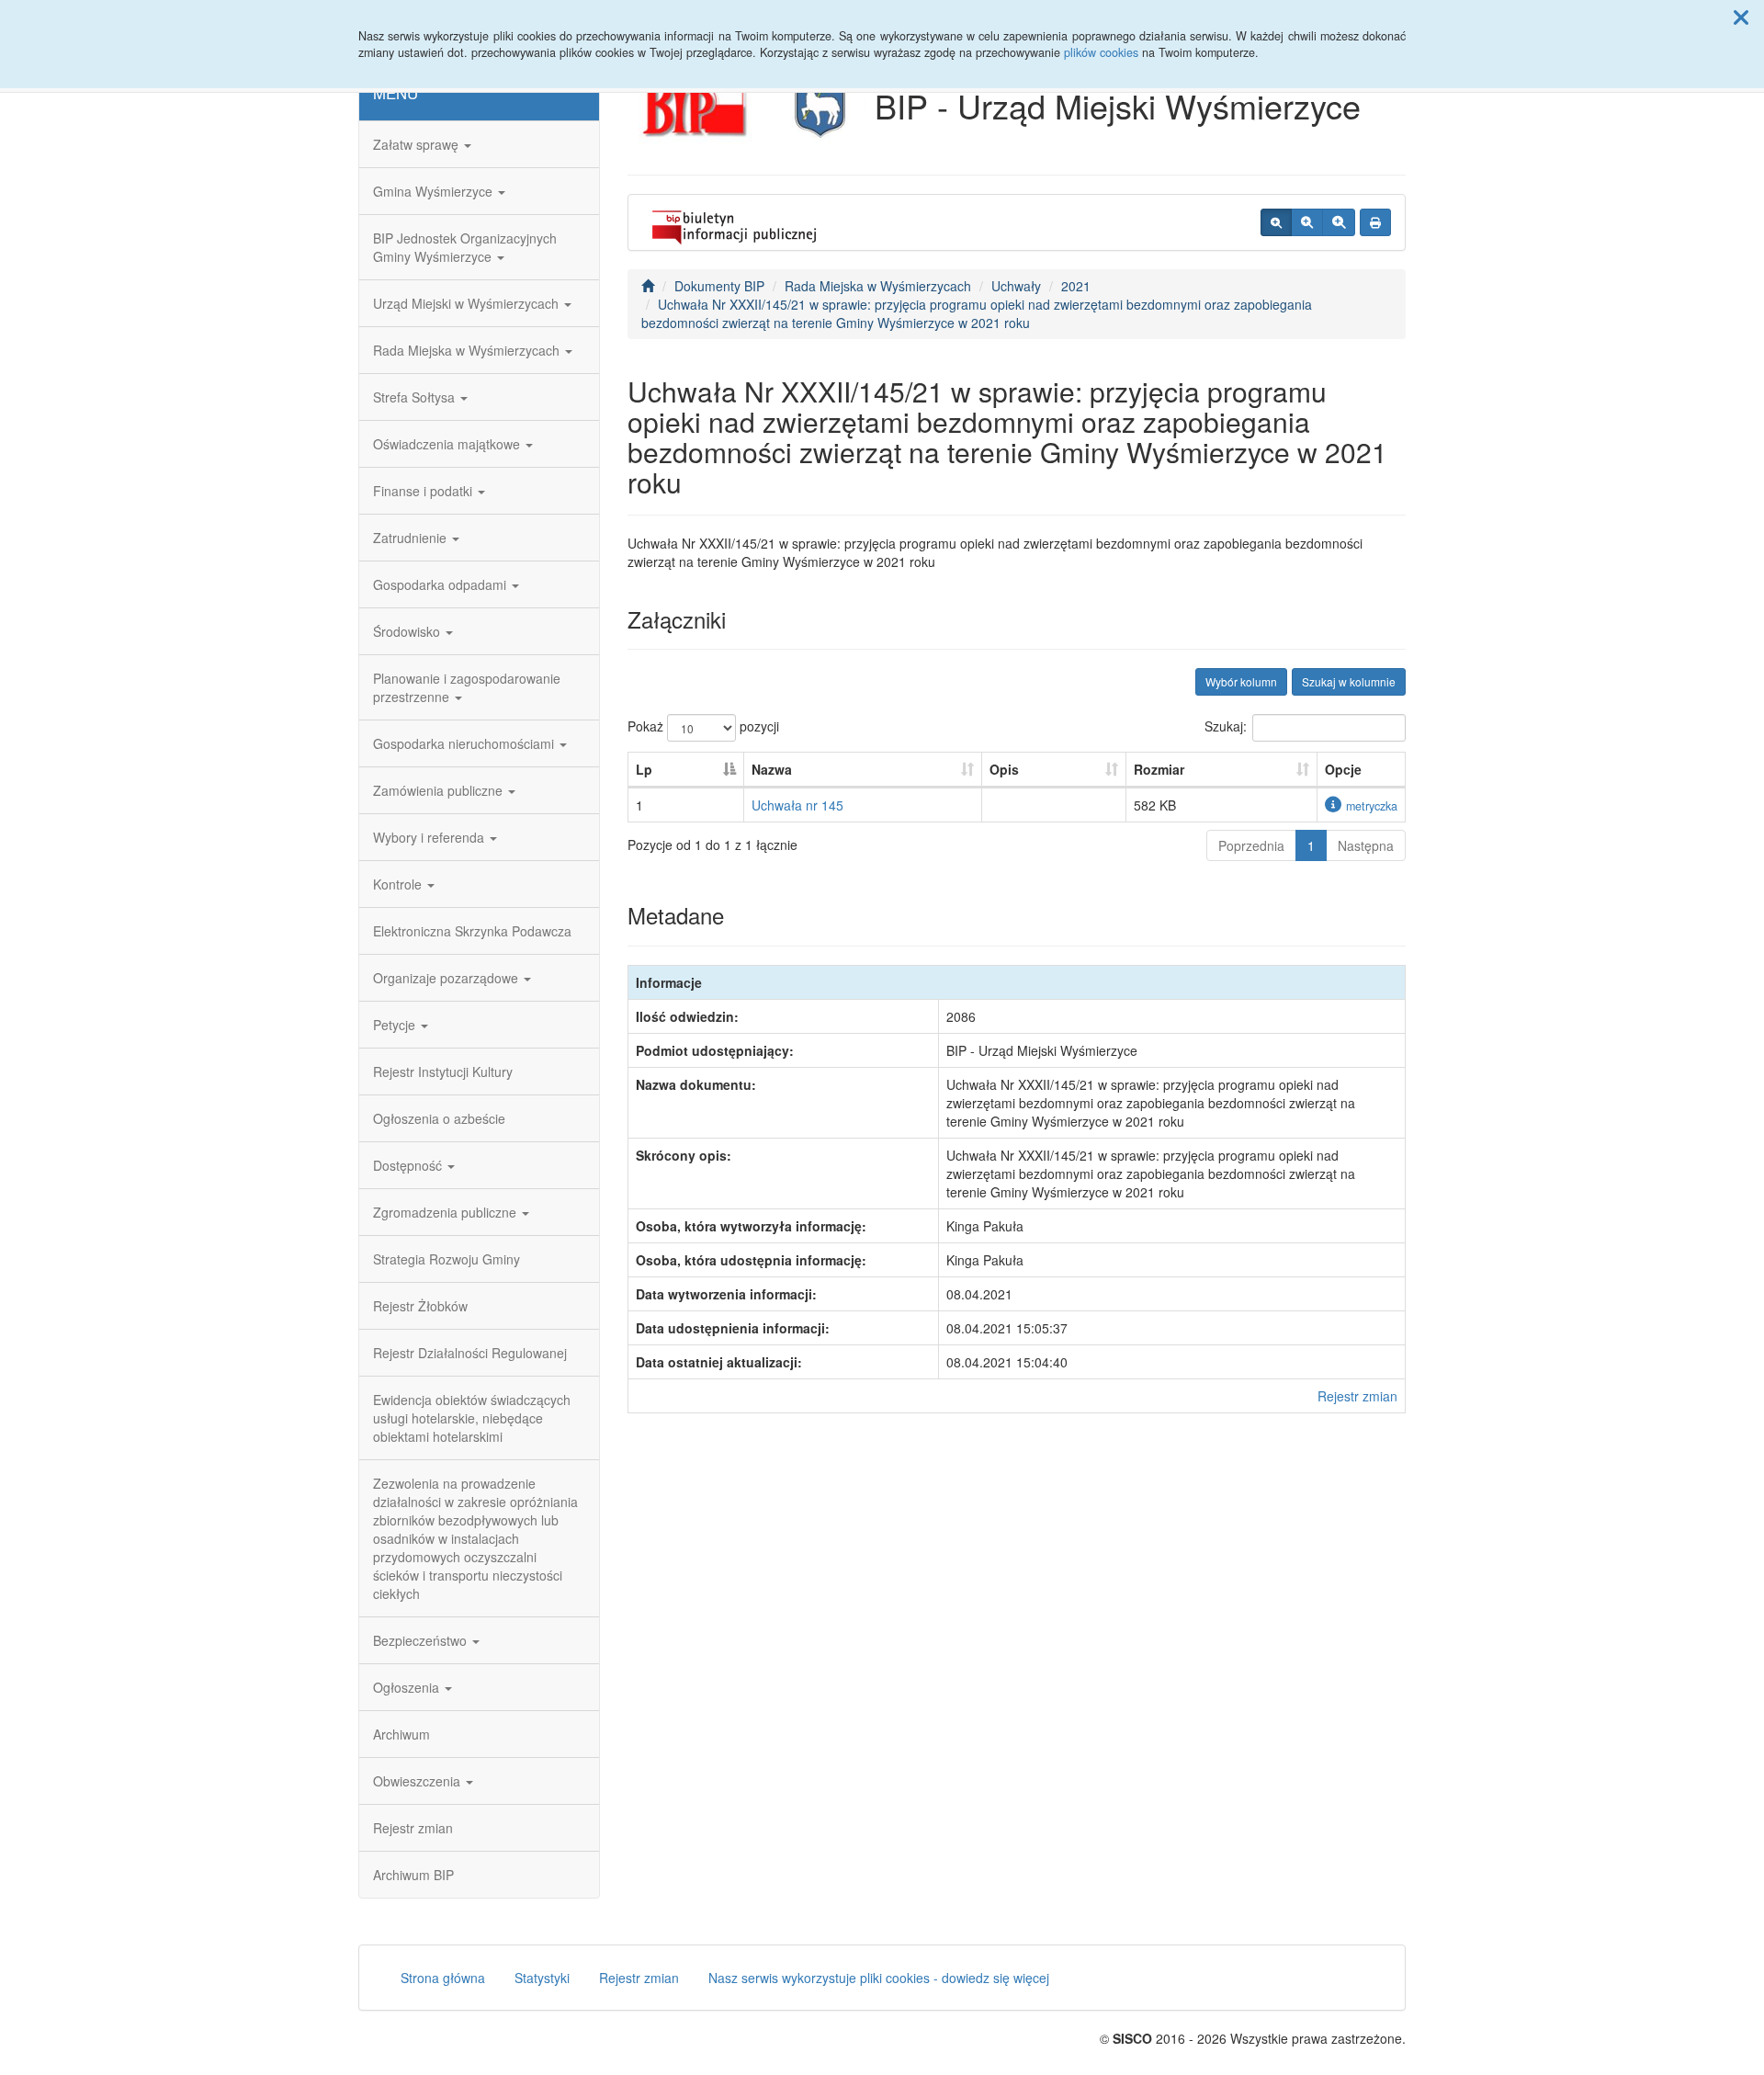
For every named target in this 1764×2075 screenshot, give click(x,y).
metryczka (1372, 806)
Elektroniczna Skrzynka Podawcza (472, 931)
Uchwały (1016, 286)
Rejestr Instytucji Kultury (443, 1072)
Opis (1004, 769)
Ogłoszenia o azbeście (439, 1118)
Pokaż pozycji (703, 726)
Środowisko (408, 631)
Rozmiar (1159, 769)
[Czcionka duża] (1339, 222)
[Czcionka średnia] (1307, 222)
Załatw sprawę (418, 144)
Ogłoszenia (408, 1687)
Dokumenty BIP (719, 286)
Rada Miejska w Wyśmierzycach (468, 350)
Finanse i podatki (424, 491)
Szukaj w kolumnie (1349, 681)
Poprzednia (1251, 845)
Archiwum (401, 1734)
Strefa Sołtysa (416, 397)
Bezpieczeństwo (422, 1640)
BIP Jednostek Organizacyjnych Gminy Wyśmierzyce (465, 247)
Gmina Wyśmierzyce (435, 191)
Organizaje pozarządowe (447, 978)
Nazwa (772, 769)
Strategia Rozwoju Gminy (447, 1259)
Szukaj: (1226, 726)
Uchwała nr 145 (797, 805)
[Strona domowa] (648, 286)
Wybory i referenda (430, 837)
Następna (1366, 845)
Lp (644, 769)
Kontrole (399, 884)
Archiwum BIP (413, 1875)
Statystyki (542, 1978)
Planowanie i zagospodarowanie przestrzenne (467, 687)
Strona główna (443, 1978)
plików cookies (1101, 52)
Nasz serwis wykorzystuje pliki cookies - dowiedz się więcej (879, 1978)
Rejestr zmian (413, 1828)
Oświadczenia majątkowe (448, 444)
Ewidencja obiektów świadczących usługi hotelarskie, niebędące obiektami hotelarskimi (472, 1418)
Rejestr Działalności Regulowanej (470, 1353)
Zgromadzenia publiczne (447, 1212)
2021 (1076, 286)
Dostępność (409, 1165)
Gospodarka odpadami (441, 584)
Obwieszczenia (418, 1781)
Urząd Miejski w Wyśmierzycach (468, 303)
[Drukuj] (1375, 222)
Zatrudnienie (412, 538)
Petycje (396, 1025)
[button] (1741, 17)
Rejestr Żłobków (420, 1306)
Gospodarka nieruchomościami (465, 743)
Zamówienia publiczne (440, 790)
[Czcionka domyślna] (1276, 222)
